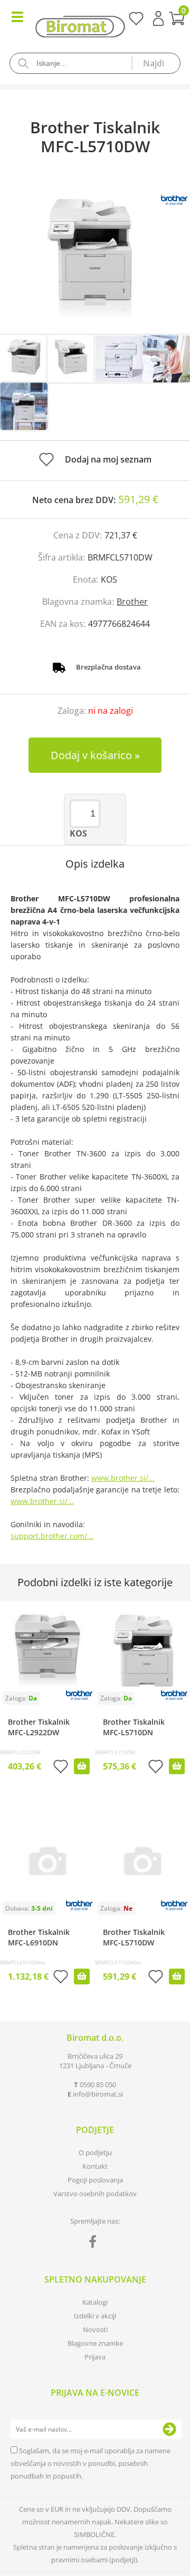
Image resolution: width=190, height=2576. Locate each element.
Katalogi (95, 2302)
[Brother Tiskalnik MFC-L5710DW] (95, 256)
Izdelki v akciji (95, 2316)
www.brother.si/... (123, 1478)
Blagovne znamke (95, 2343)
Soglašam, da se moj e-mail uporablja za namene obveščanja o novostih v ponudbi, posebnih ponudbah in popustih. (91, 2463)
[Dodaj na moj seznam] (61, 1768)
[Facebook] (95, 2244)
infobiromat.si (98, 2094)
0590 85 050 (98, 2085)
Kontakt (95, 2166)
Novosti (95, 2329)
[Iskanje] (156, 63)
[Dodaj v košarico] (82, 1766)
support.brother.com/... (52, 1536)
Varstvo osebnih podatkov (95, 2194)
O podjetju (95, 2152)
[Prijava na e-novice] (169, 2430)
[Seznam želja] (136, 22)
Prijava (158, 18)
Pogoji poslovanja (95, 2180)
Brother (132, 602)
